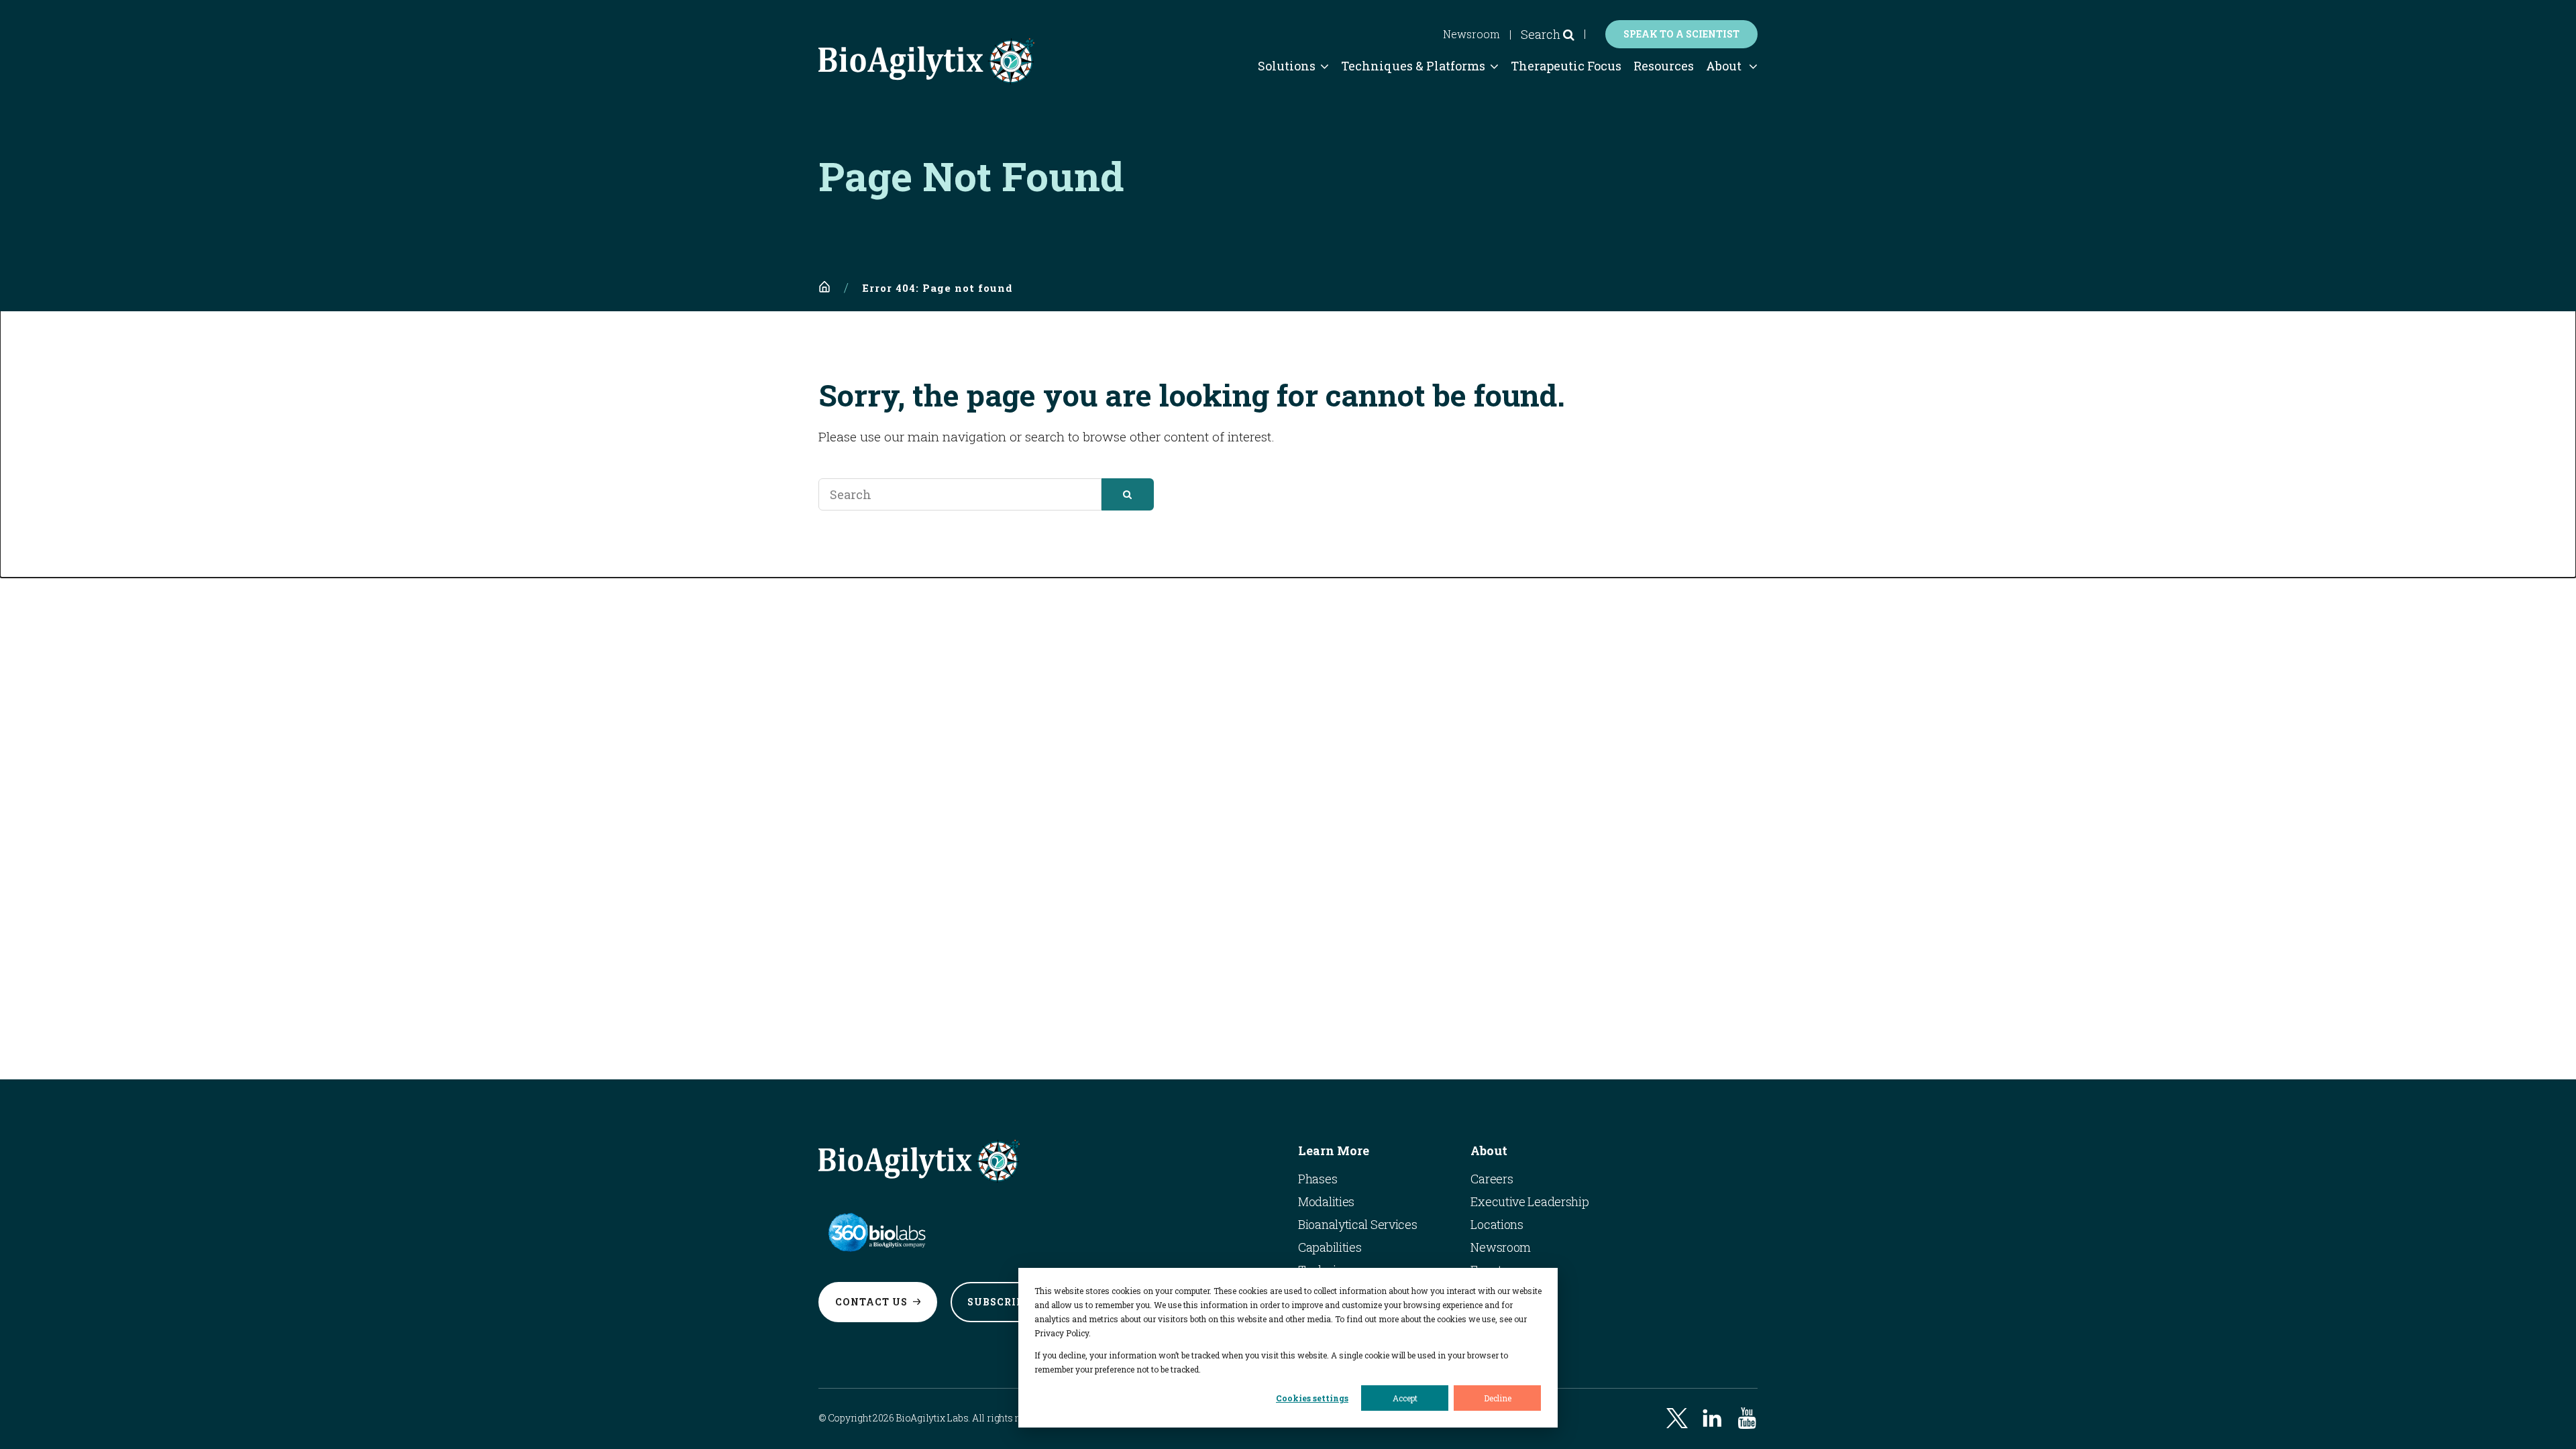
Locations (1497, 1224)
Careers (1492, 1179)
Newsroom (1471, 34)
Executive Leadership (1529, 1201)
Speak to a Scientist (1681, 34)
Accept (1405, 1398)
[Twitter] (1677, 1418)
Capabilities (1330, 1247)
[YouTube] (1747, 1418)
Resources (1664, 66)
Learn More (1334, 1150)
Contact (871, 1302)
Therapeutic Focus (1566, 66)
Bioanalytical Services (1357, 1224)
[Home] (824, 287)
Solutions (1287, 66)
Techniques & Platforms (1413, 66)
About (1724, 66)
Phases (1318, 1179)
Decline (1498, 1398)
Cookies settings (1312, 1398)
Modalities (1326, 1201)
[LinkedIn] (1712, 1418)
